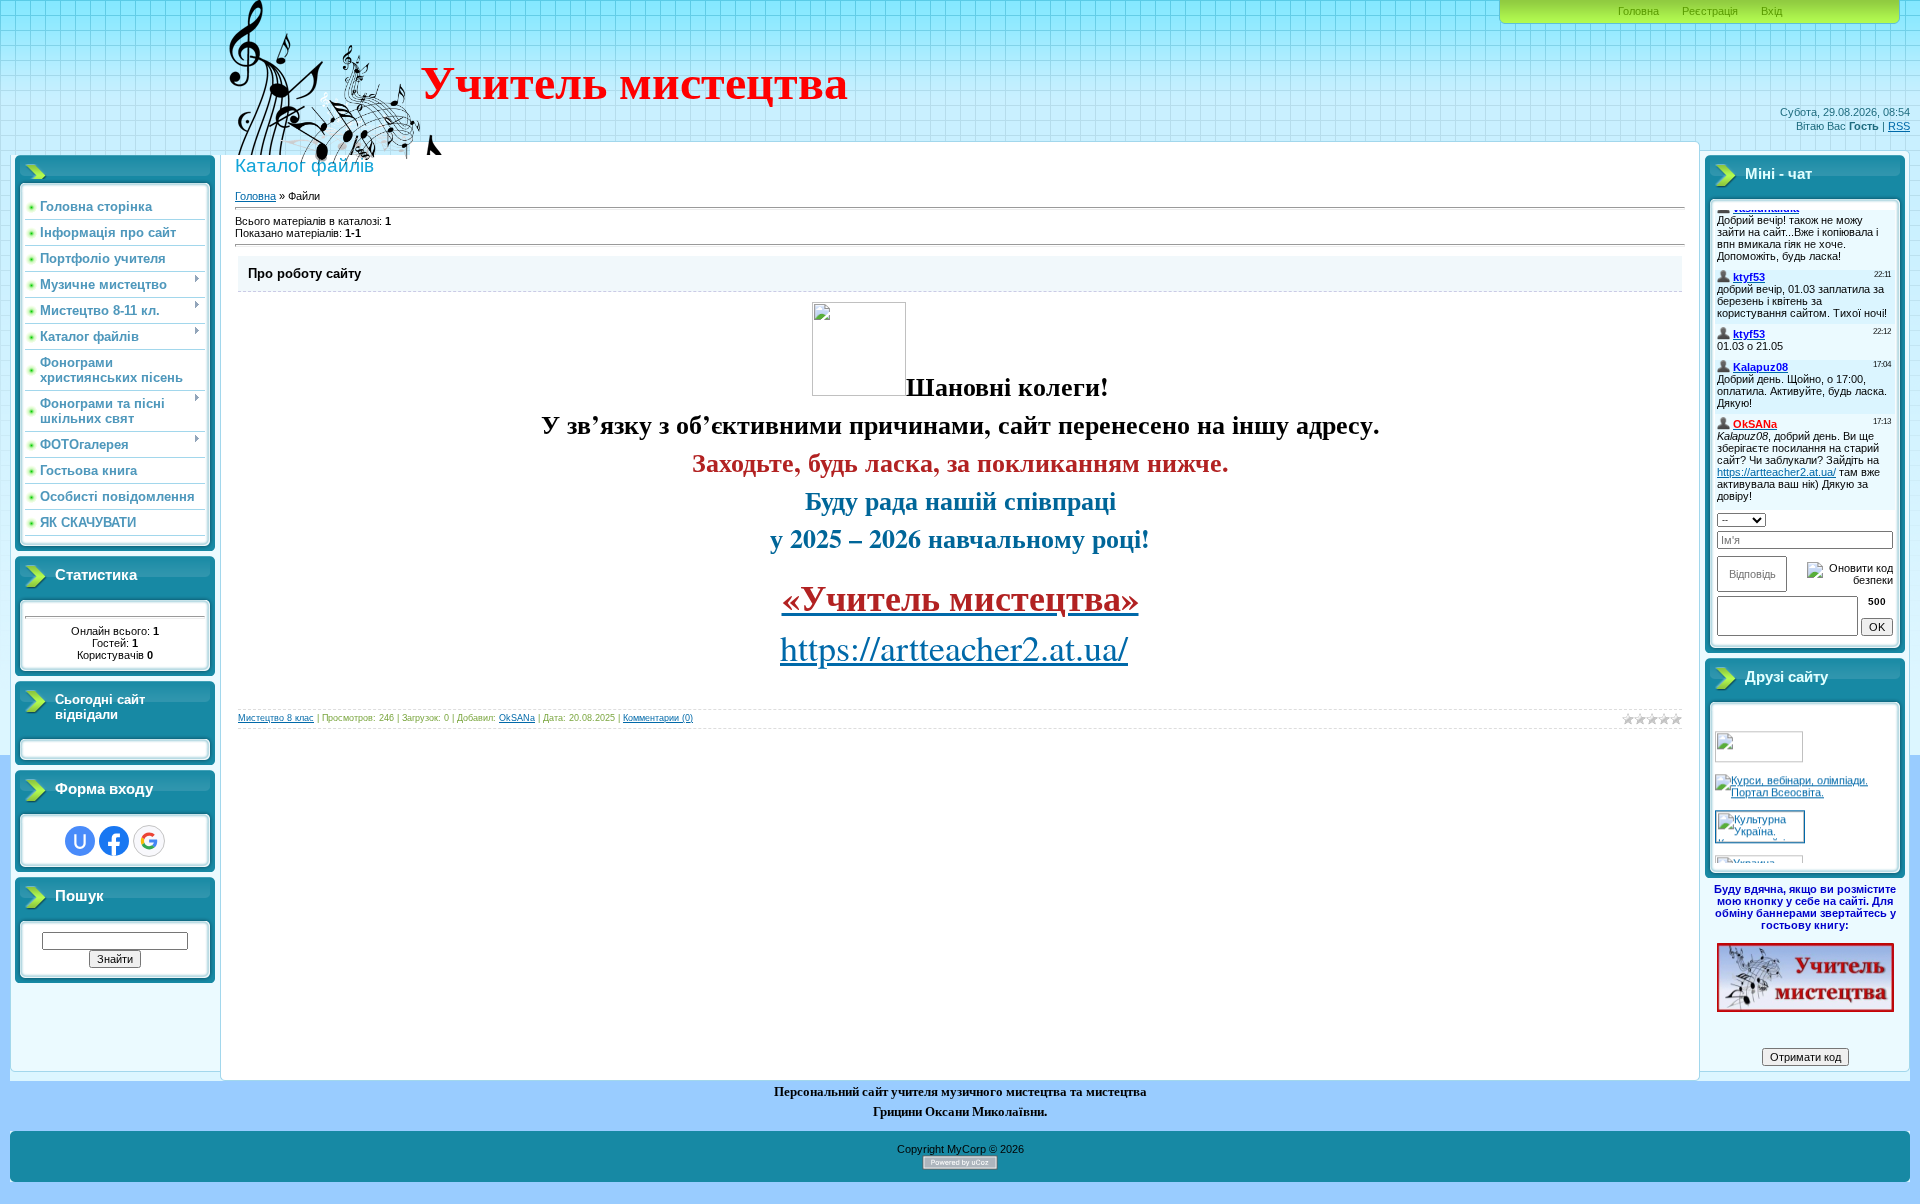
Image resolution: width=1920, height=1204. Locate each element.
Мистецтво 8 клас (276, 718)
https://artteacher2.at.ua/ (954, 647)
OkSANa (517, 718)
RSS (1899, 126)
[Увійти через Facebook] (114, 841)
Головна (1638, 11)
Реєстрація (1710, 11)
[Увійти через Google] (149, 841)
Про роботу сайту (304, 273)
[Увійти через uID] (80, 841)
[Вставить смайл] (1886, 518)
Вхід (1771, 11)
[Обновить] (1867, 518)
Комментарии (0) (658, 718)
